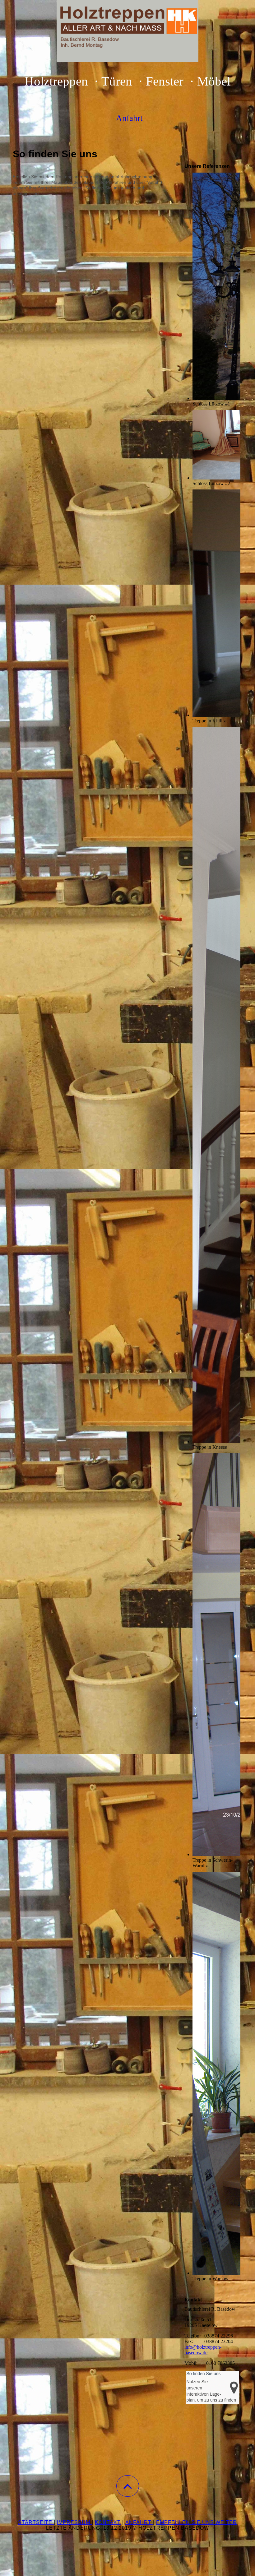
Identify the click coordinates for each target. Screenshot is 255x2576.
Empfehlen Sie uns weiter (197, 2522)
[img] (127, 31)
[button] (128, 2486)
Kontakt (108, 2522)
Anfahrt (139, 2522)
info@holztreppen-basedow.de (203, 2350)
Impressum (74, 2522)
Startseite (36, 2522)
